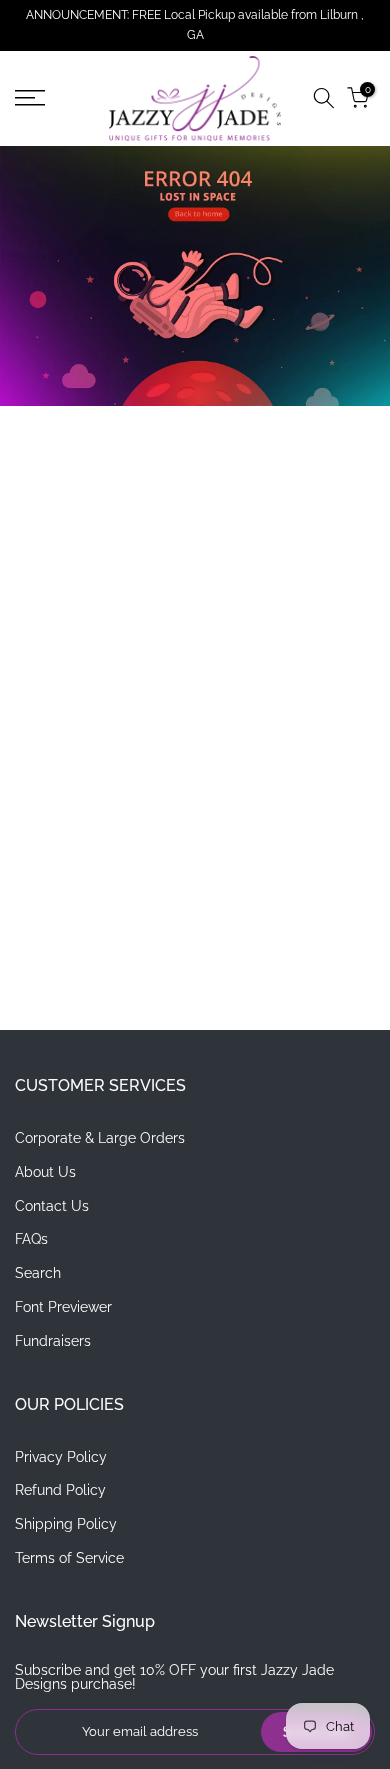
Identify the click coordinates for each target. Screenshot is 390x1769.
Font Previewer (63, 1307)
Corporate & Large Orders (100, 1138)
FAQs (31, 1239)
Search (38, 1273)
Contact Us (52, 1206)
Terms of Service (69, 1558)
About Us (45, 1172)
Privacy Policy (61, 1457)
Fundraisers (53, 1341)
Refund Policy (60, 1490)
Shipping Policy (66, 1524)
